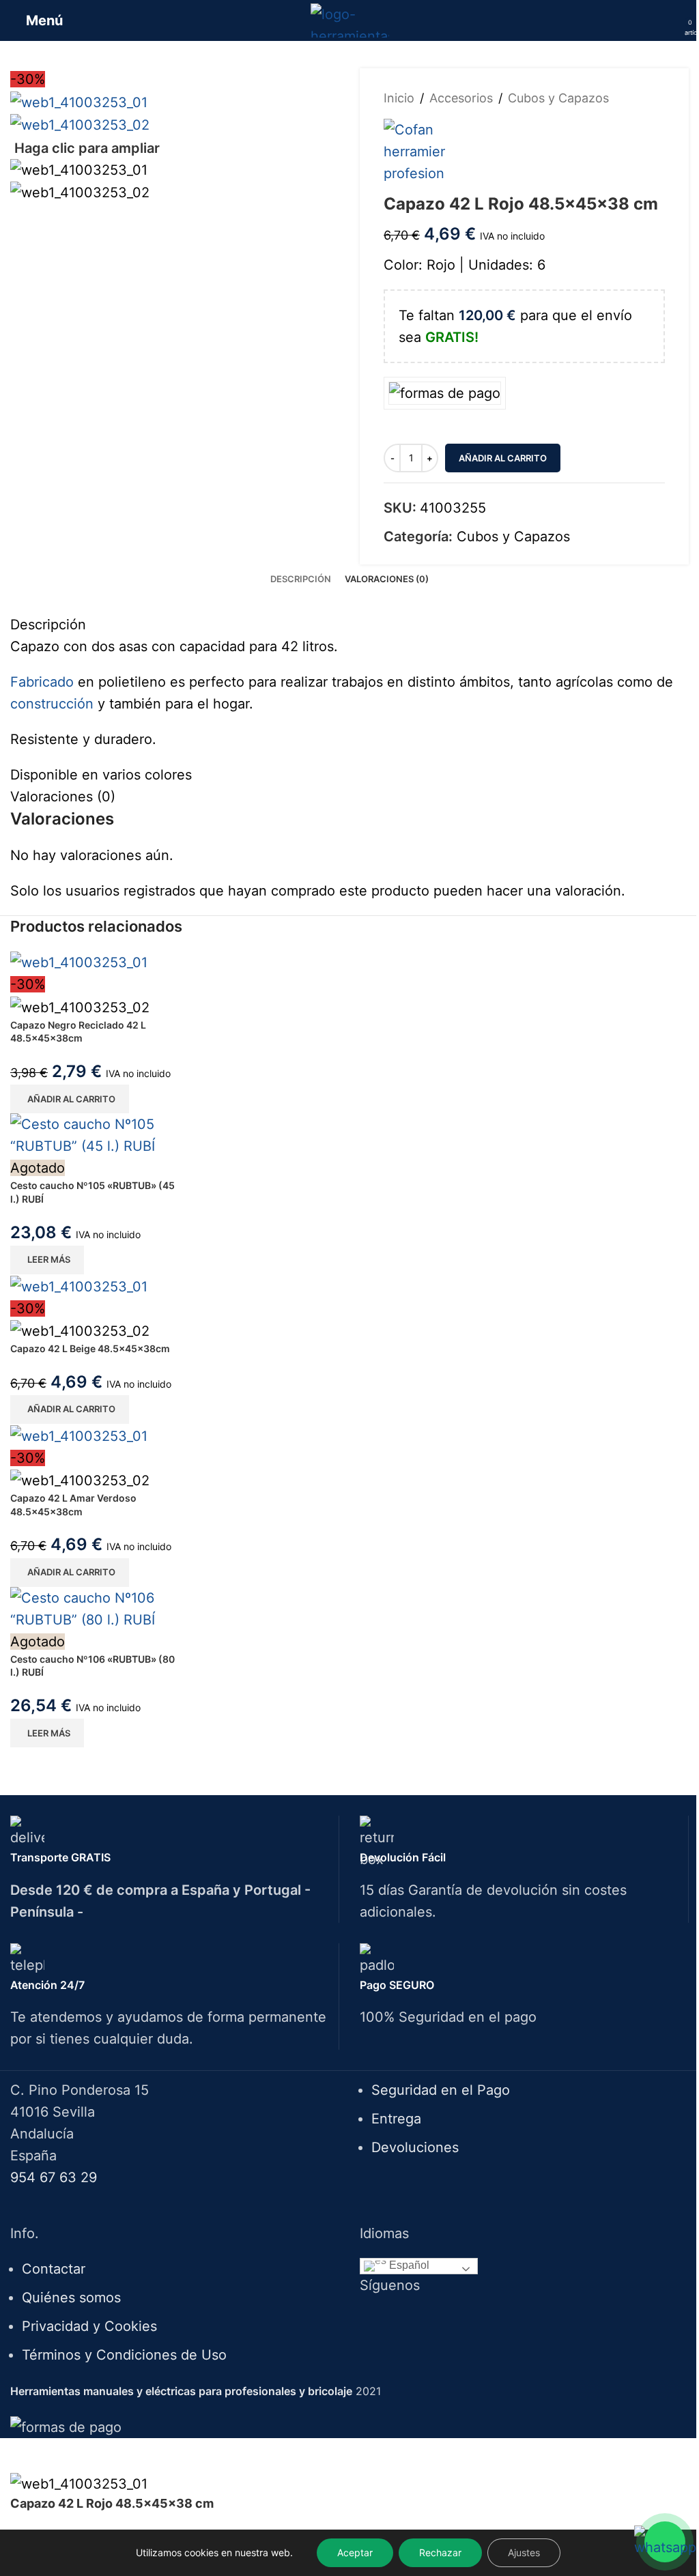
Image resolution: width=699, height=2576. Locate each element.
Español (408, 2265)
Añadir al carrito (503, 458)
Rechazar (440, 2552)
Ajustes (524, 2552)
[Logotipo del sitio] (350, 19)
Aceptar (355, 2552)
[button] (70, 1099)
